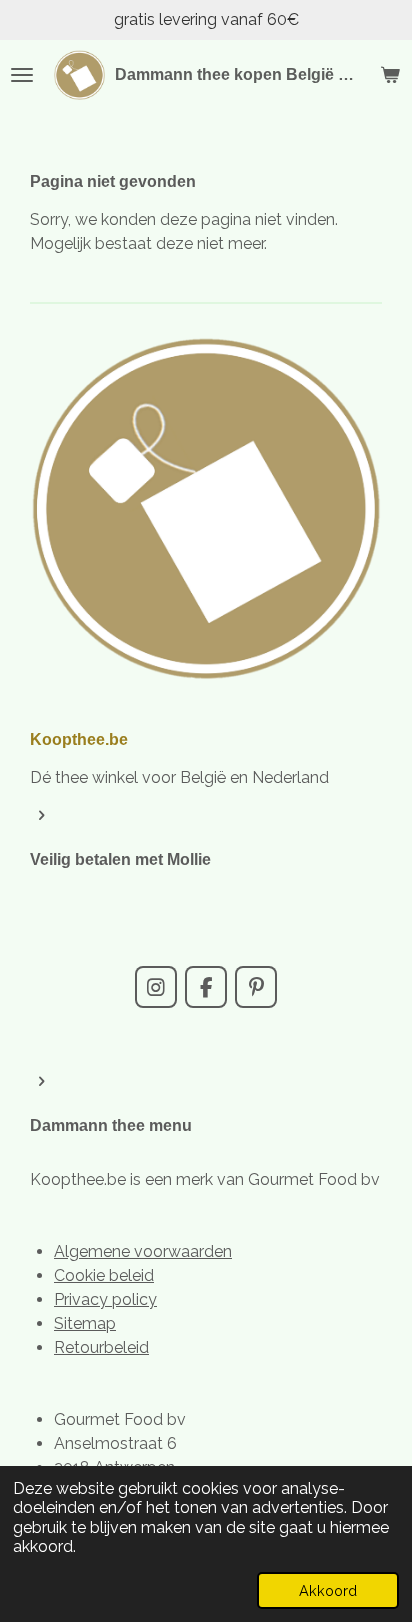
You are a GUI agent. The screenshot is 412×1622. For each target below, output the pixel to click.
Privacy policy (105, 1299)
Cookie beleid (104, 1275)
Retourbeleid (101, 1347)
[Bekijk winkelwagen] (390, 75)
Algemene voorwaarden (143, 1251)
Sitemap (85, 1323)
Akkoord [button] (328, 1590)
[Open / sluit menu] (22, 75)
